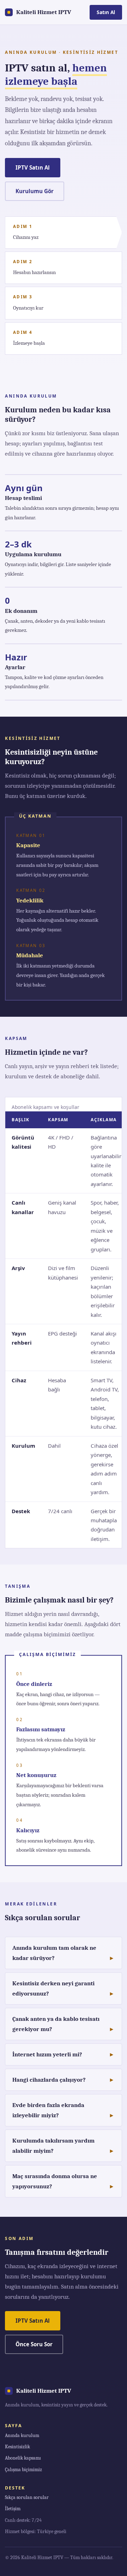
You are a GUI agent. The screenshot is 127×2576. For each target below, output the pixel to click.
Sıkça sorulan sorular (27, 2497)
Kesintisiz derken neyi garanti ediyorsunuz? (53, 1988)
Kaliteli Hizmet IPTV (44, 12)
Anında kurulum (22, 2435)
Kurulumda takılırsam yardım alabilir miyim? (53, 2146)
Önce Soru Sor (34, 2344)
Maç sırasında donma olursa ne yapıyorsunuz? (55, 2181)
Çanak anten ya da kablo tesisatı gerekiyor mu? (56, 2024)
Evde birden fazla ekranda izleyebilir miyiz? (48, 2110)
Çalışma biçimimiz (23, 2470)
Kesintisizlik (17, 2447)
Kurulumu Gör (35, 191)
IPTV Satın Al (33, 167)
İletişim (13, 2509)
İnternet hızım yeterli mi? (47, 2054)
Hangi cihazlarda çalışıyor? (49, 2080)
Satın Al (106, 12)
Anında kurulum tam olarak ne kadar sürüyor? (54, 1953)
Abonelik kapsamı (23, 2458)
